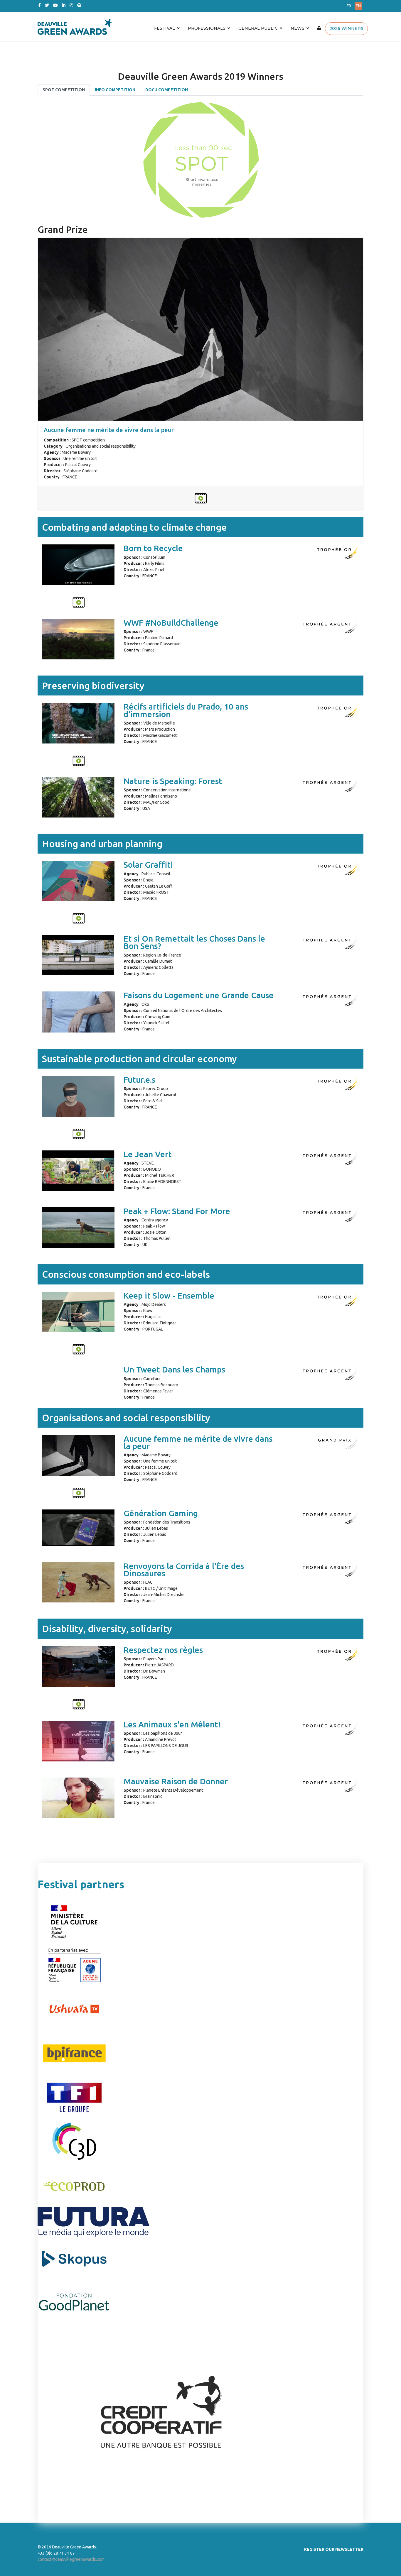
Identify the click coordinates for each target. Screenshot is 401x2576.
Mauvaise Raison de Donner (176, 1781)
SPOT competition (64, 90)
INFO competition (115, 90)
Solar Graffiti (148, 865)
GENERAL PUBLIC (258, 28)
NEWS (298, 28)
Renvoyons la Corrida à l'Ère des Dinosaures (184, 1570)
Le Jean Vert (148, 1154)
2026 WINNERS (346, 28)
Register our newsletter (334, 2549)
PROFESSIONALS (207, 28)
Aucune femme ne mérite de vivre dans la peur (109, 430)
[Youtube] (55, 5)
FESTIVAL (165, 28)
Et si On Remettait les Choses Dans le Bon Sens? (194, 942)
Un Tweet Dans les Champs (174, 1369)
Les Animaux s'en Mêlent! (172, 1724)
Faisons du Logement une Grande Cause (199, 995)
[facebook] (39, 5)
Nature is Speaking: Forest (173, 781)
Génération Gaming (161, 1513)
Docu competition (167, 90)
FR (349, 6)
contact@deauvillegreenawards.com (71, 2559)
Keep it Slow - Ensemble (169, 1295)
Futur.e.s (139, 1080)
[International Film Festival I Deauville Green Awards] (146, 27)
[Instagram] (71, 5)
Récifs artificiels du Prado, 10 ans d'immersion (186, 710)
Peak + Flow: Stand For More (177, 1211)
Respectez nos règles (163, 1650)
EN (358, 6)
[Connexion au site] (319, 28)
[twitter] (47, 5)
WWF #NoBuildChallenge (171, 623)
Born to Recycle (153, 548)
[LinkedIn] (64, 5)
